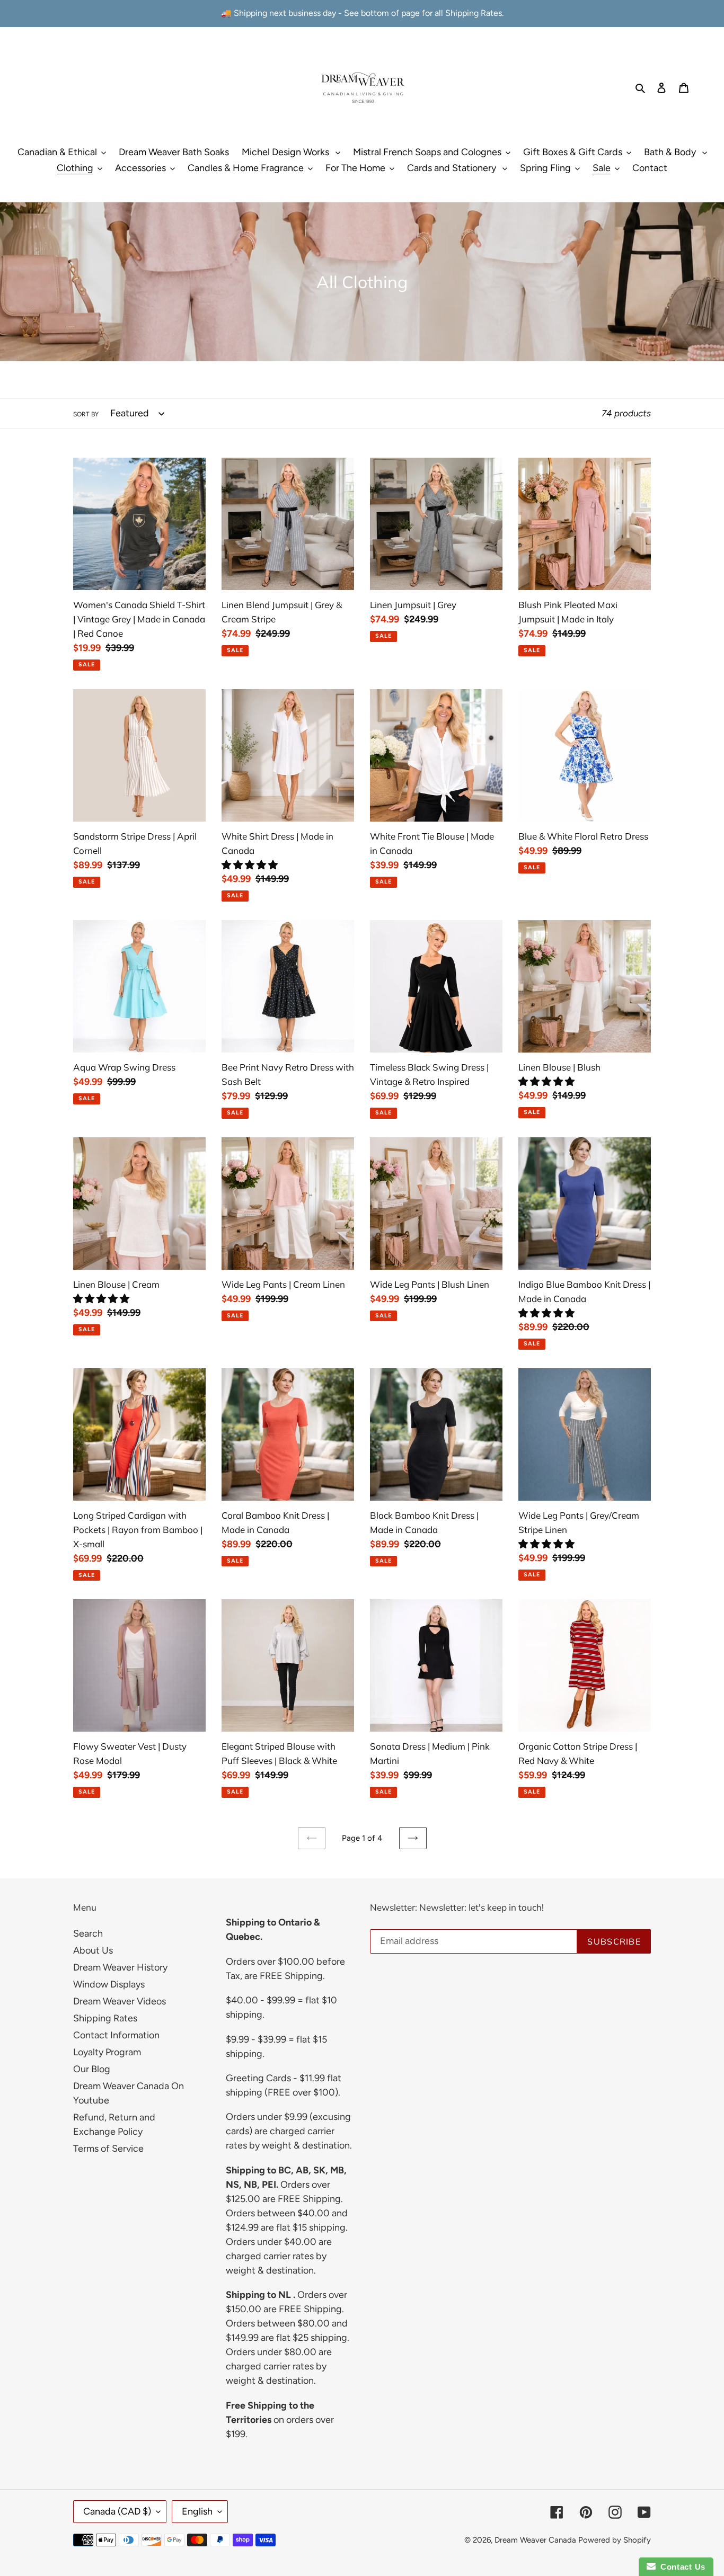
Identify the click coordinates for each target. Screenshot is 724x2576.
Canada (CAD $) (117, 2511)
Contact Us (681, 2567)
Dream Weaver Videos (120, 2001)
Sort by (86, 414)
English (197, 2511)
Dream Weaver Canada (535, 2540)
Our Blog (92, 2069)
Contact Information (116, 2035)
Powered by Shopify (615, 2540)
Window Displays (109, 1984)
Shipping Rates (105, 2018)
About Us (93, 1950)
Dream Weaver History (120, 1967)
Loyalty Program (107, 2052)
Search (88, 1933)
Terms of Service (108, 2149)
